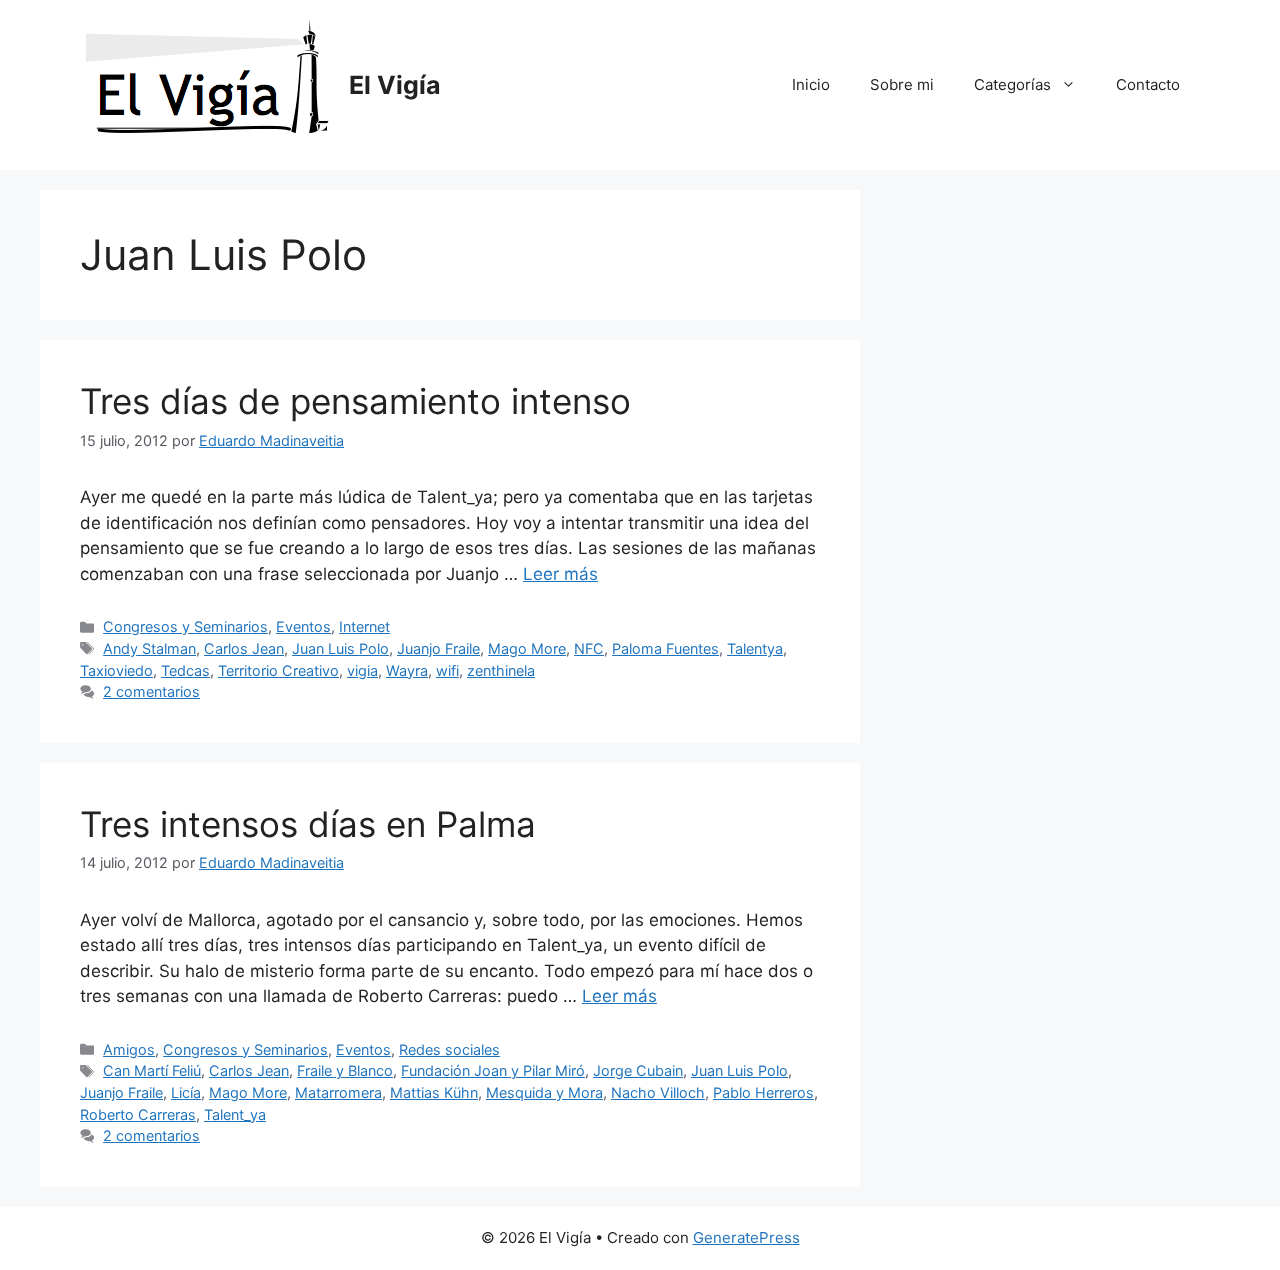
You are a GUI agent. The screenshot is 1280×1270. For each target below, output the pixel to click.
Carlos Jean (244, 648)
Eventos (303, 626)
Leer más (560, 574)
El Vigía (395, 85)
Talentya (755, 648)
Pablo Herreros (763, 1092)
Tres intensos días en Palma (308, 824)
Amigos (129, 1049)
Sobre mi (902, 84)
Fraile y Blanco (345, 1070)
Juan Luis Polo (340, 648)
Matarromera (338, 1092)
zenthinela (501, 670)
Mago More (527, 648)
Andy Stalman (149, 648)
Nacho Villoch (658, 1092)
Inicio (811, 84)
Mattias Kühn (434, 1092)
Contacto (1148, 84)
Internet (364, 626)
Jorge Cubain (638, 1070)
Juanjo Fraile (438, 648)
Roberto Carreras (138, 1114)
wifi (447, 670)
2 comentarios (151, 691)
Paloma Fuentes (665, 648)
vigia (362, 670)
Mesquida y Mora (544, 1092)
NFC (589, 648)
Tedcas (185, 670)
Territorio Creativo (278, 670)
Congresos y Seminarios (185, 626)
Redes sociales (449, 1049)
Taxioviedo (116, 670)
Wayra (407, 670)
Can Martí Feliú (152, 1070)
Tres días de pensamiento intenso (355, 401)
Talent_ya (235, 1114)
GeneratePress (746, 1237)
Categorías (1012, 84)
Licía (186, 1092)
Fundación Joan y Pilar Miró (493, 1070)
